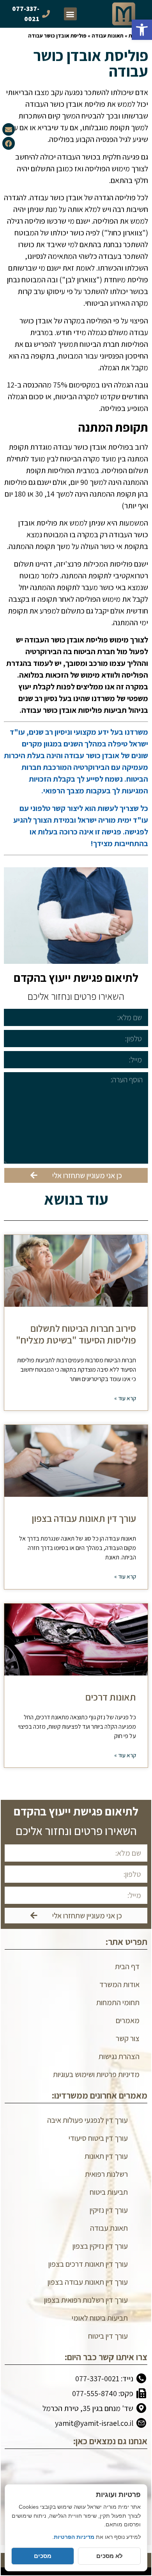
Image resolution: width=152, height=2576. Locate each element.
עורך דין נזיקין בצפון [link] (100, 2246)
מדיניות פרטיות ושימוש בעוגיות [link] (96, 2074)
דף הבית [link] (127, 1966)
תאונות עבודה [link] (108, 36)
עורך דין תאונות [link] (106, 2156)
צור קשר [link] (128, 2038)
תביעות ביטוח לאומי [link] (100, 2318)
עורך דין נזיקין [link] (109, 2210)
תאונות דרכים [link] (111, 1697)
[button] (70, 14)
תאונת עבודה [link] (109, 2228)
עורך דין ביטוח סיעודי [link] (98, 2138)
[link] (142, 30)
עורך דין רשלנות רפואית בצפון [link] (86, 2300)
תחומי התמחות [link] (118, 2002)
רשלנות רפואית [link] (106, 2174)
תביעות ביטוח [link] (109, 2192)
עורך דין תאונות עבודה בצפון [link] (84, 1518)
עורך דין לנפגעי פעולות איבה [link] (87, 2120)
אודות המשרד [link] (119, 1984)
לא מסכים (110, 2556)
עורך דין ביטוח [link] (108, 2336)
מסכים (43, 2556)
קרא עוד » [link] (125, 1398)
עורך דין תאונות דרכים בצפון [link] (88, 2264)
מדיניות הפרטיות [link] (74, 2537)
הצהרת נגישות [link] (119, 2056)
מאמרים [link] (128, 2020)
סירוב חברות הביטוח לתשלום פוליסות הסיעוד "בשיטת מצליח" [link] (76, 1334)
